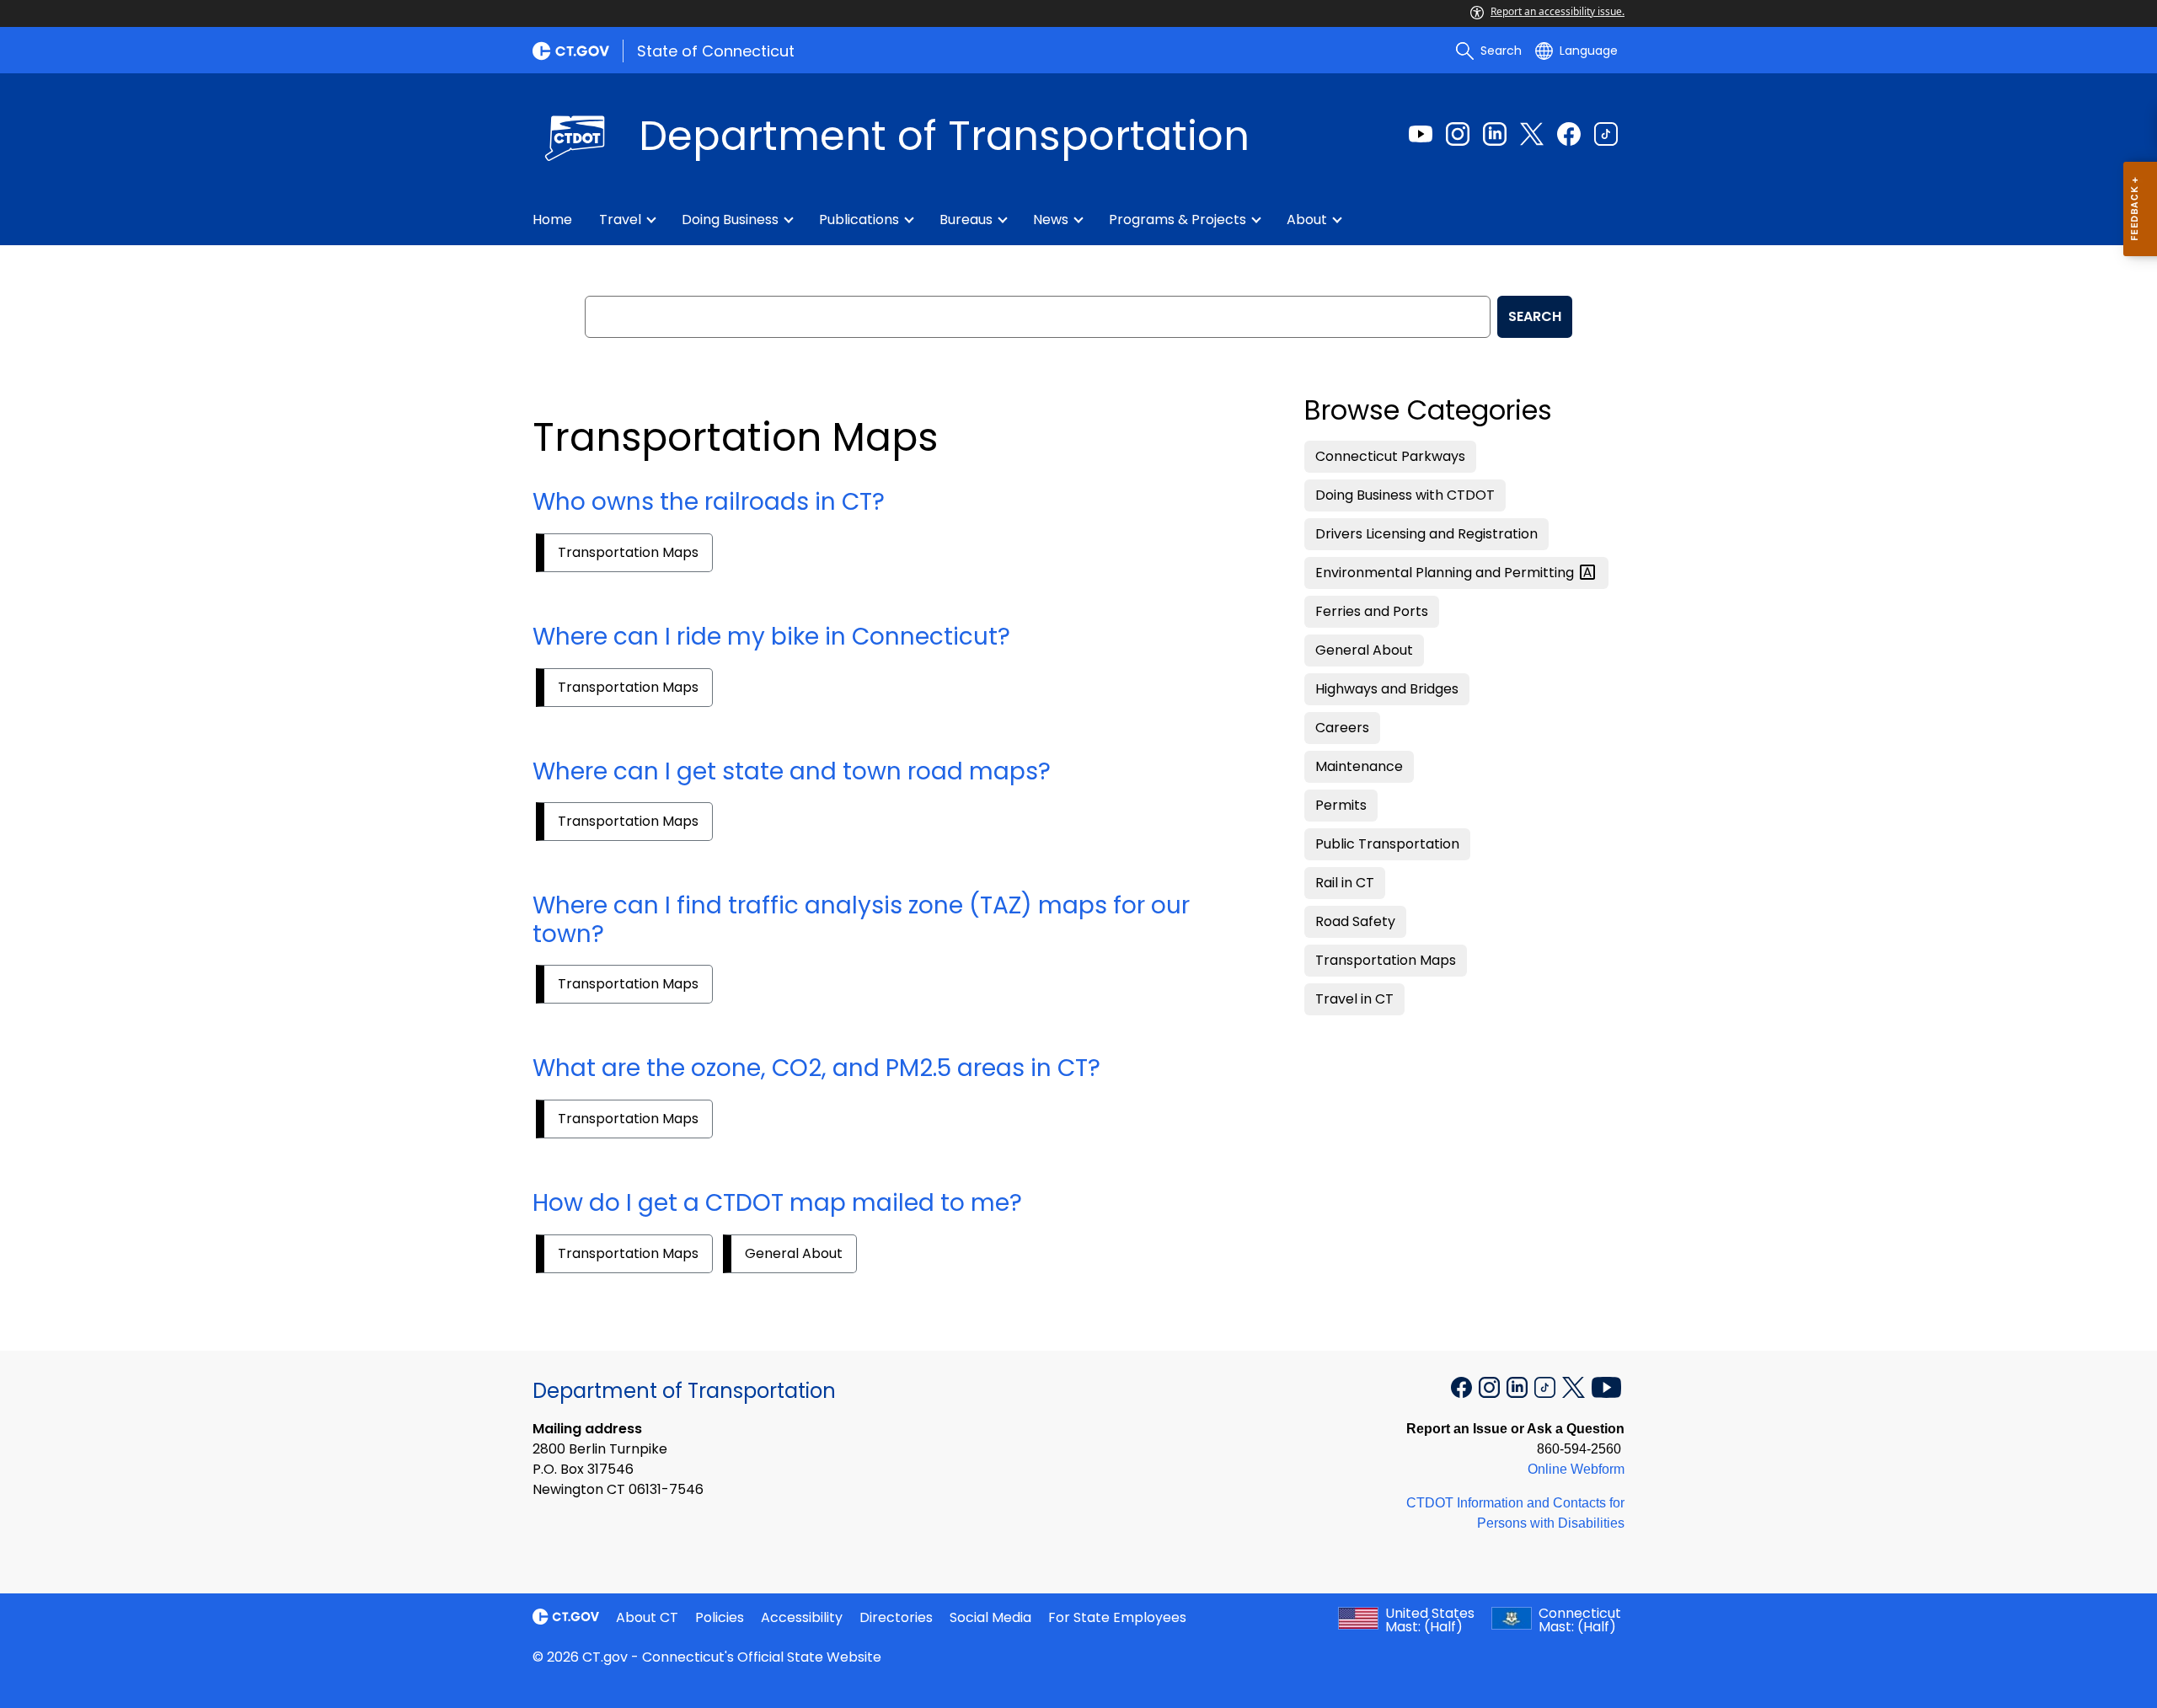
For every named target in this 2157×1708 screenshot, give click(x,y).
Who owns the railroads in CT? (709, 502)
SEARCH (1535, 316)
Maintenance (1359, 766)
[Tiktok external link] (1606, 134)
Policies (720, 1617)
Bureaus (966, 220)
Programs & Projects (1178, 220)
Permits (1341, 805)
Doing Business (730, 220)
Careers (1342, 728)
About (1307, 220)
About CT (647, 1617)
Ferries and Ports (1372, 611)
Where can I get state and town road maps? (792, 771)
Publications (859, 220)
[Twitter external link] (1532, 134)
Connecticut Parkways (1390, 456)
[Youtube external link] (1421, 134)
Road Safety (1355, 921)
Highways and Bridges (1387, 689)
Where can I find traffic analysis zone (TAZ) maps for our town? (861, 920)
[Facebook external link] (1569, 134)
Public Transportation (1387, 844)
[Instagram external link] (1458, 134)
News (1051, 220)
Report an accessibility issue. (1558, 11)
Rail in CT (1345, 883)
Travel (620, 220)
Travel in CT (1354, 999)
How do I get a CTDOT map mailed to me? (777, 1203)
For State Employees (1117, 1617)
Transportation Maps (628, 552)
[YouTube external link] (1606, 1386)
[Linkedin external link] (1495, 134)
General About (794, 1253)
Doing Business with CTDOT (1405, 495)
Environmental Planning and (1446, 573)
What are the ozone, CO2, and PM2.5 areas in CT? (816, 1068)
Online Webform (1576, 1469)
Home (552, 220)
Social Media (990, 1617)
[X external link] (1575, 1386)
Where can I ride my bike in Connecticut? (771, 637)
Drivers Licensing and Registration (1426, 534)
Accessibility (802, 1617)
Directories (896, 1617)
